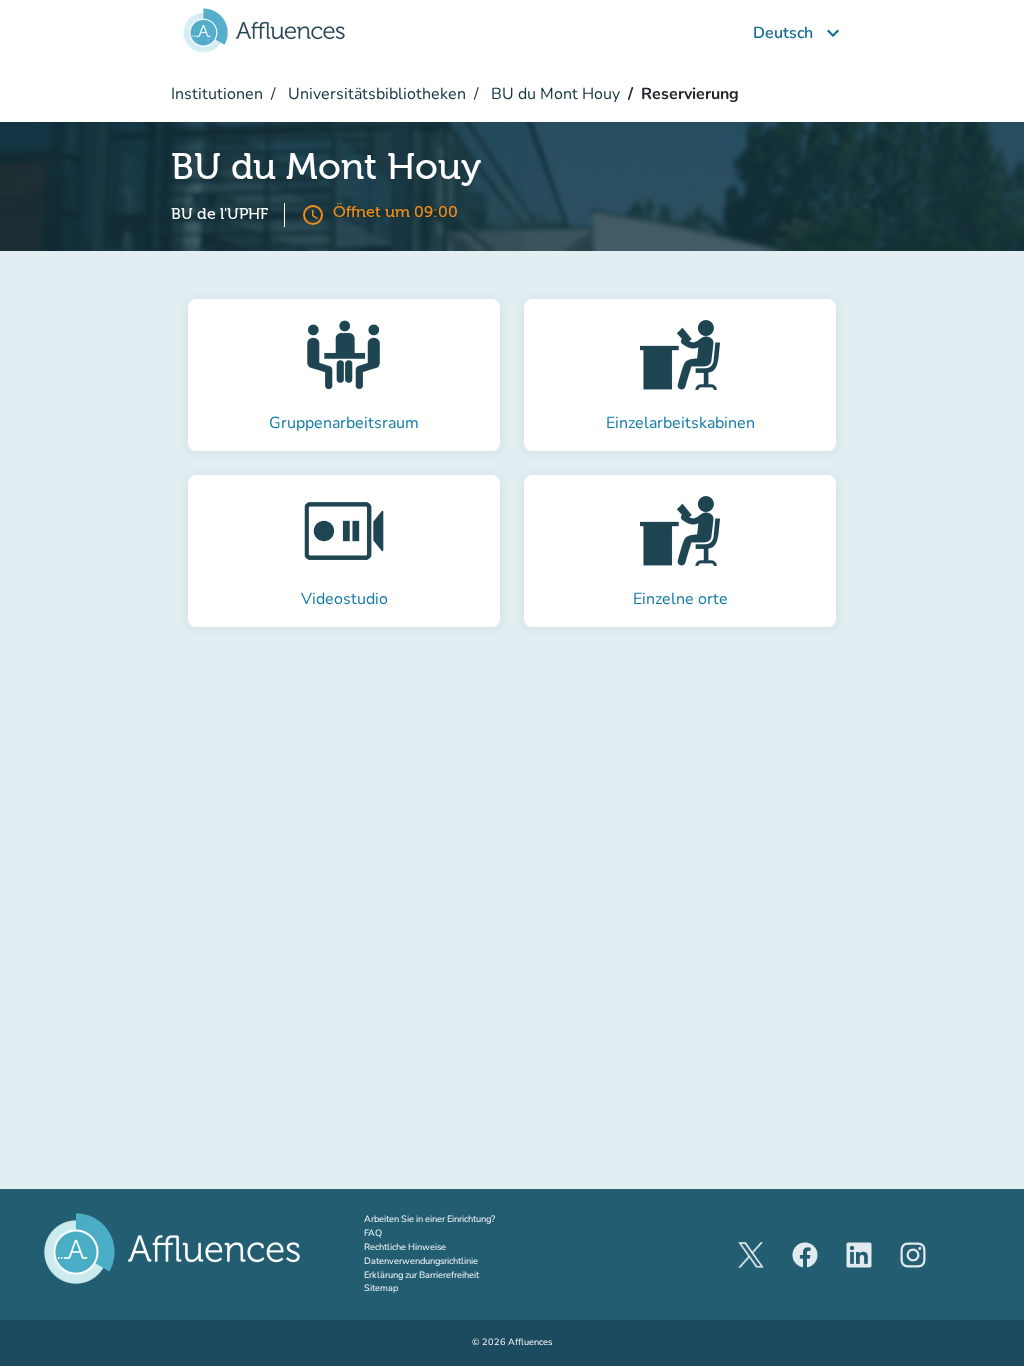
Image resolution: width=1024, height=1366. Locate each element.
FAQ (373, 1233)
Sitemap (381, 1288)
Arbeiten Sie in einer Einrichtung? (448, 1219)
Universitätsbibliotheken (375, 94)
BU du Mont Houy (553, 94)
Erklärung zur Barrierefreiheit (421, 1275)
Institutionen (217, 94)
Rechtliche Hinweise (405, 1247)
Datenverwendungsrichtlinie (421, 1261)
